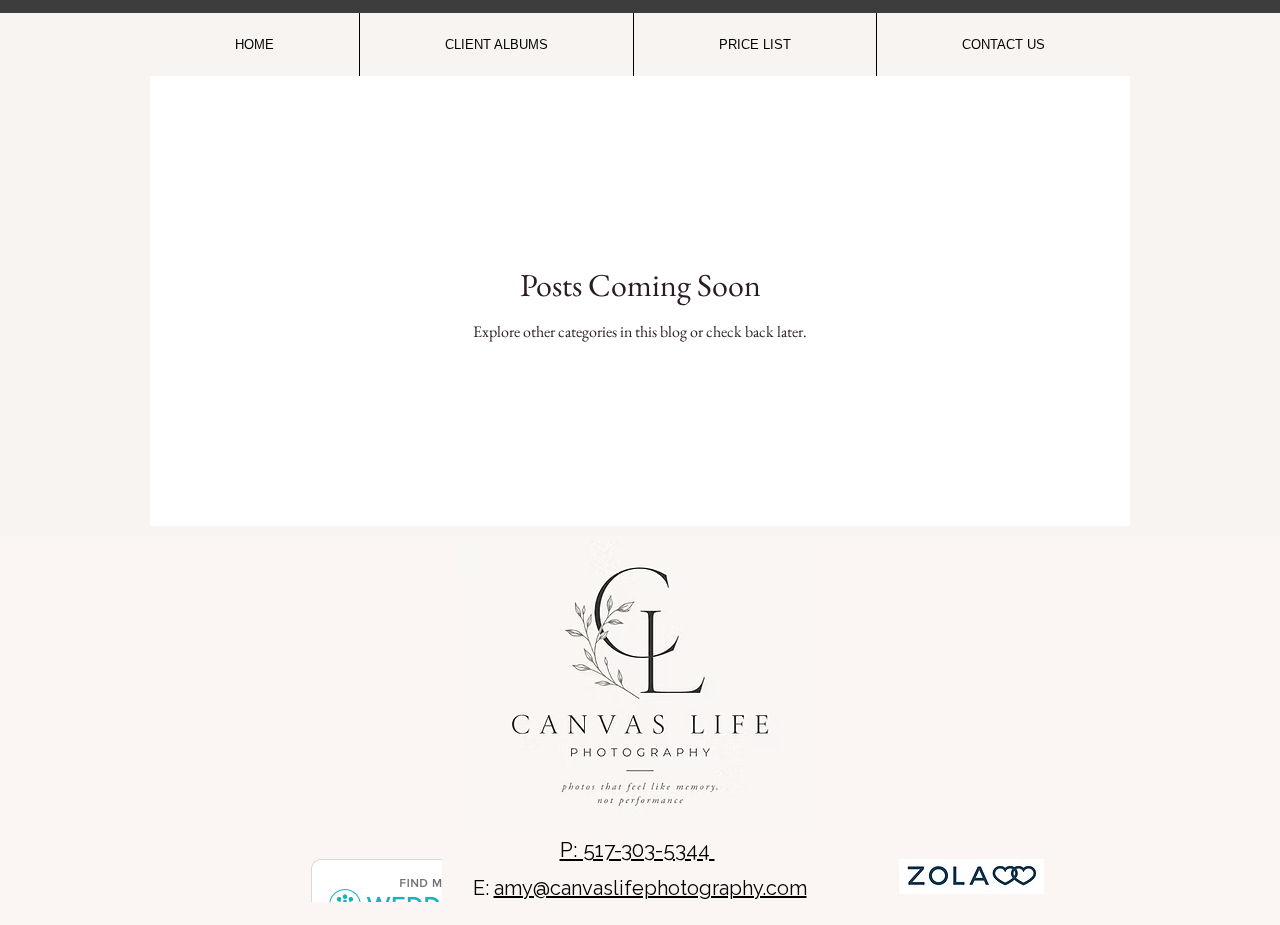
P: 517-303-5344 (637, 849)
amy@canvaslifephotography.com (650, 888)
